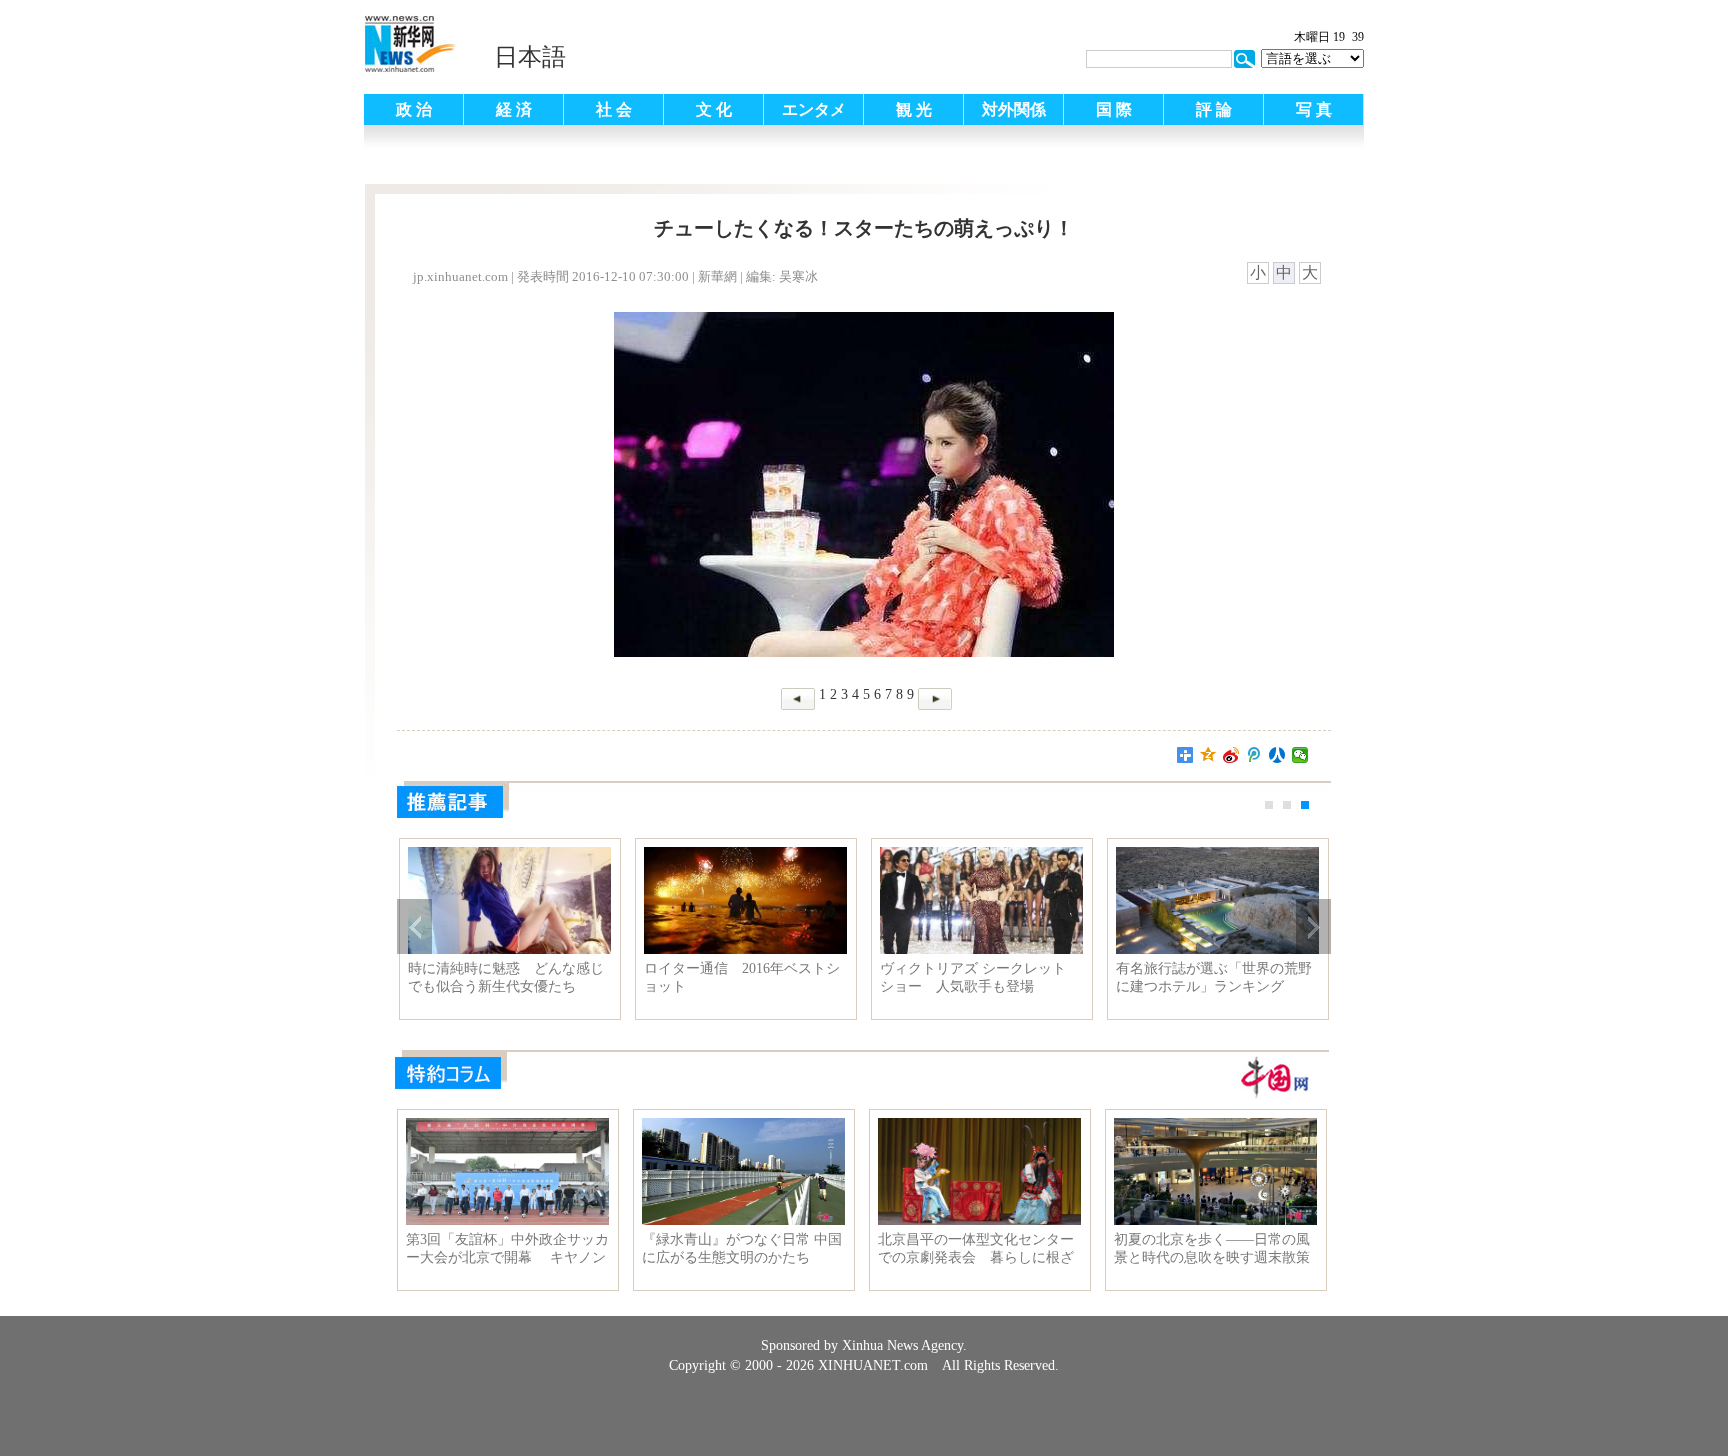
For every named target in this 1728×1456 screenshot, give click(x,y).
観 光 (914, 109)
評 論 (1214, 109)
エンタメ (814, 109)
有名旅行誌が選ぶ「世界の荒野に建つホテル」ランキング (1214, 977)
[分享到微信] (1300, 755)
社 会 (614, 109)
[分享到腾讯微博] (1254, 755)
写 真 (1314, 109)
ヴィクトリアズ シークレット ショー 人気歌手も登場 (973, 977)
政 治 (414, 109)
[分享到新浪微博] (1231, 755)
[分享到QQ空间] (1208, 755)
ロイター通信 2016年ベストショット (742, 977)
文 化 (714, 109)
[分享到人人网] (1277, 755)
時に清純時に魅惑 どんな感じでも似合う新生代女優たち (506, 977)
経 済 (514, 109)
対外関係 (1014, 109)
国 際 (1114, 109)
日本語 (530, 57)
